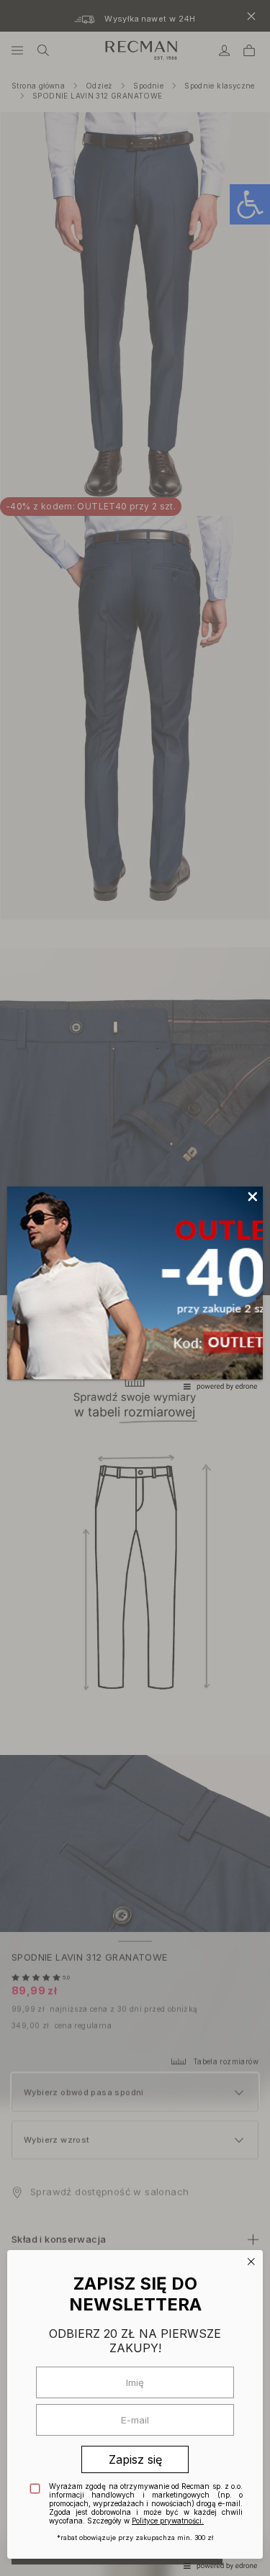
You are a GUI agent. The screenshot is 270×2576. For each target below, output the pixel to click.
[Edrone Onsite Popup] (135, 1288)
